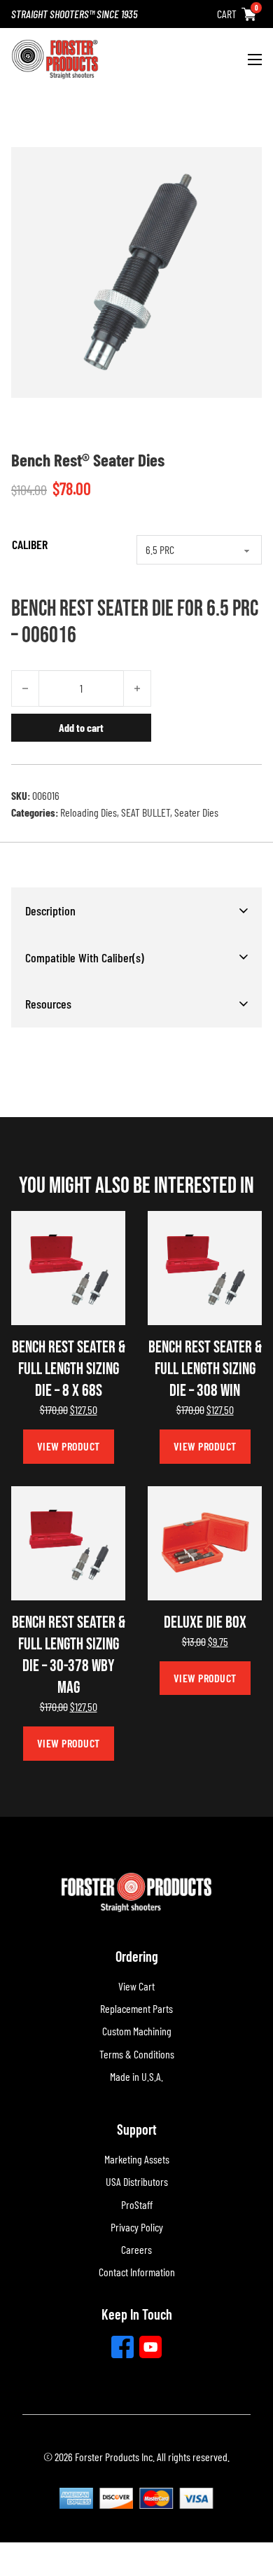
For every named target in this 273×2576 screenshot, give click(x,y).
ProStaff (137, 2204)
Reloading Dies (89, 812)
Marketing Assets (137, 2159)
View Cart (136, 1986)
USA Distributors (137, 2181)
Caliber (30, 544)
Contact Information (137, 2272)
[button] (136, 910)
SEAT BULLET (146, 812)
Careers (136, 2249)
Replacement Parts (136, 2008)
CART (227, 14)
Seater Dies (196, 812)
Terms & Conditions (137, 2054)
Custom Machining (137, 2031)
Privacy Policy (137, 2227)
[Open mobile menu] (255, 60)
